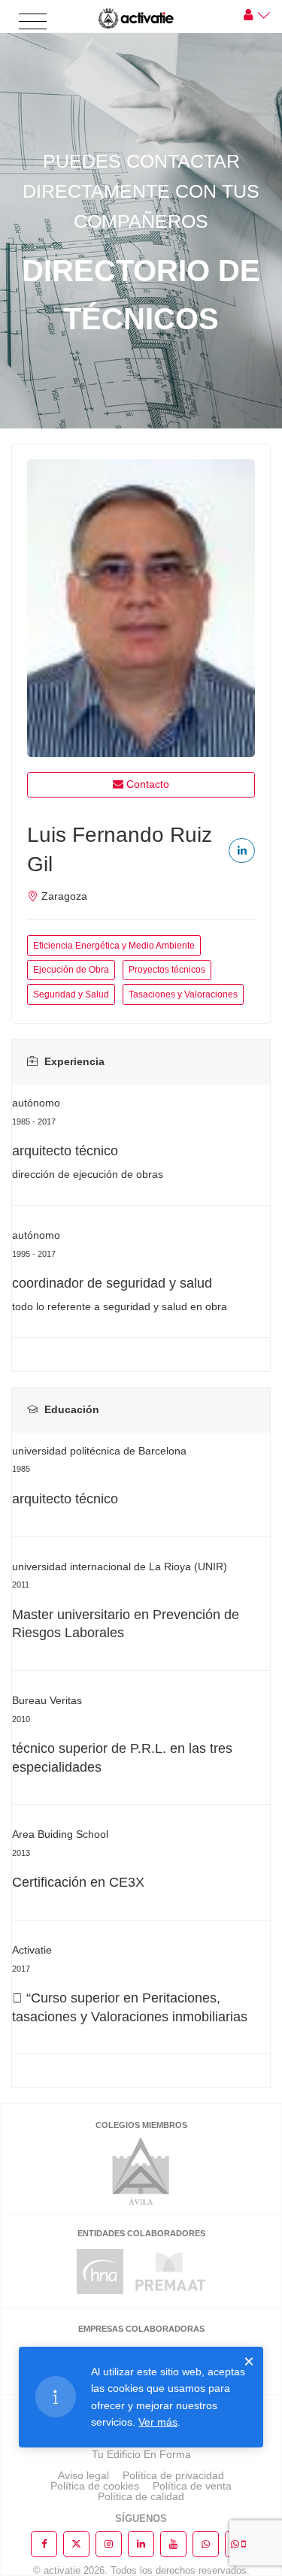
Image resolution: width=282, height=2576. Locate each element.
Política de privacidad (173, 2475)
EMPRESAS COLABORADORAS (141, 2329)
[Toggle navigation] (33, 22)
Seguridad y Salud (71, 994)
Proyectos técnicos (167, 970)
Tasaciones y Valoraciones (183, 994)
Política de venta (192, 2486)
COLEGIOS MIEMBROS (141, 2125)
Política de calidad (141, 2496)
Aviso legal (83, 2475)
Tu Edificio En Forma (141, 2454)
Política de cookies (95, 2486)
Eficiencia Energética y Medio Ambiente (114, 946)
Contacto (148, 784)
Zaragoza (64, 896)
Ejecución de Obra (71, 970)
